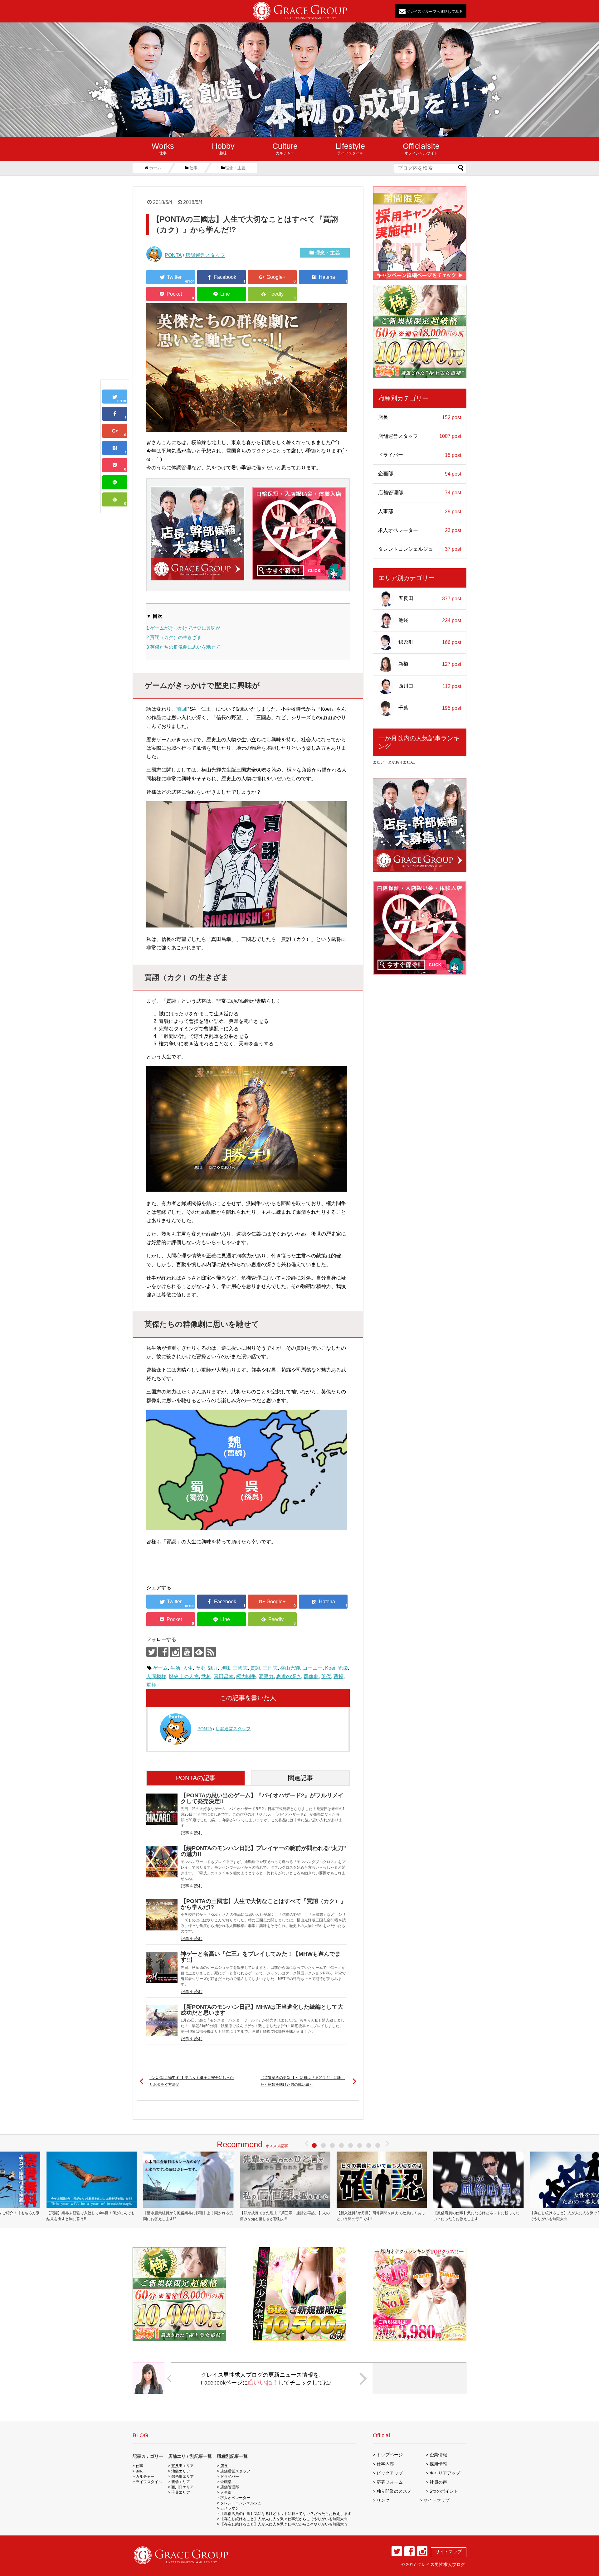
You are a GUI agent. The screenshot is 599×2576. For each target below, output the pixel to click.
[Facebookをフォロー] (163, 1652)
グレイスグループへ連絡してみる (434, 11)
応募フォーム (390, 2482)
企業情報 (438, 2455)
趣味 (223, 148)
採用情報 (438, 2464)
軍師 (151, 1685)
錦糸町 (430, 642)
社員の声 (438, 2482)
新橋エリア (181, 2482)
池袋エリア (181, 2471)
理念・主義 (328, 253)
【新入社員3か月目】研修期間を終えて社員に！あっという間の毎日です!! (381, 2216)
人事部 (420, 511)
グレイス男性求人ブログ (441, 2564)
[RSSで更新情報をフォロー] (211, 1652)
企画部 (420, 474)
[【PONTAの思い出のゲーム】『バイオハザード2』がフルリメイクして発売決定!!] (162, 1809)
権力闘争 (246, 1676)
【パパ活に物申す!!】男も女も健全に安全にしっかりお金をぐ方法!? (192, 2081)
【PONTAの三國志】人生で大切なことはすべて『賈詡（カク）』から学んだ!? (263, 1904)
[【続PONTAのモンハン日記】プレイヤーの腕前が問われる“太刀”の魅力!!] (162, 1862)
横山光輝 (290, 1668)
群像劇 (311, 1676)
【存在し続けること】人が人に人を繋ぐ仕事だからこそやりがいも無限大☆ (284, 2519)
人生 (188, 1668)
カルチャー (285, 148)
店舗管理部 (420, 493)
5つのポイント (444, 2491)
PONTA (173, 255)
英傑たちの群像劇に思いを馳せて (183, 647)
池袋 (430, 620)
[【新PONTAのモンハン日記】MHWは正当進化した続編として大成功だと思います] (162, 2021)
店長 (420, 417)
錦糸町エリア (183, 2477)
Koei (330, 1668)
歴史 (200, 1668)
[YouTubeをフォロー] (187, 1652)
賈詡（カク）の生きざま (174, 637)
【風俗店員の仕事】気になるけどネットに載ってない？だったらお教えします (476, 2216)
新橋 (430, 664)
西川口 (430, 686)
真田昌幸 (224, 1676)
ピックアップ (390, 2473)
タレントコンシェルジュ (420, 549)
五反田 (430, 598)
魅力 (213, 1668)
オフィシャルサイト (421, 148)
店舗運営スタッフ (205, 255)
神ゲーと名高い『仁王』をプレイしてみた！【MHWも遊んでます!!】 (261, 1957)
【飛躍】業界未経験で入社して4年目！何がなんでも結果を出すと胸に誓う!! (91, 2216)
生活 (175, 1668)
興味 (225, 1668)
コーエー (313, 1668)
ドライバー (420, 455)
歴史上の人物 (184, 1676)
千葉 (430, 708)
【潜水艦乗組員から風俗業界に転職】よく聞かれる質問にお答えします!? (188, 2216)
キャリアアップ (445, 2473)
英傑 (326, 1676)
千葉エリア (181, 2492)
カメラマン (230, 2508)
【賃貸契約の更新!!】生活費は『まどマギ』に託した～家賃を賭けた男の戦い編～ (303, 2081)
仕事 (163, 148)
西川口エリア (183, 2487)
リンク (383, 2500)
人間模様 (156, 1676)
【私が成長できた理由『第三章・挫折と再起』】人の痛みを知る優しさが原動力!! (285, 2216)
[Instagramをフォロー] (175, 1652)
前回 (181, 709)
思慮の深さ (289, 1676)
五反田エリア (183, 2466)
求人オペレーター (420, 530)
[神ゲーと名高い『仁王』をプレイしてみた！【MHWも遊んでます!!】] (162, 1968)
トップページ (390, 2455)
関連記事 (300, 1778)
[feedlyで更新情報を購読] (199, 1652)
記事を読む (192, 1833)
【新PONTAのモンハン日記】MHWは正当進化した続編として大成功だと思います (262, 2010)
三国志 (270, 1668)
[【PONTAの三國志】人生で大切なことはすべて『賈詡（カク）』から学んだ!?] (115, 448)
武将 (206, 1676)
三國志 (240, 1668)
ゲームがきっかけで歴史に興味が (183, 628)
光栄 (343, 1668)
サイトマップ (436, 2500)
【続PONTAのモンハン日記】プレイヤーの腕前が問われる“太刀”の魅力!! (263, 1851)
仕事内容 (385, 2464)
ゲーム (160, 1668)
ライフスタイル (350, 148)
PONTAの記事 (196, 1778)
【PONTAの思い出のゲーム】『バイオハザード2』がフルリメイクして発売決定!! (262, 1798)
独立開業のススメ (394, 2491)
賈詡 (255, 1668)
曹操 (338, 1676)
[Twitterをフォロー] (151, 1652)
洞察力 (266, 1676)
